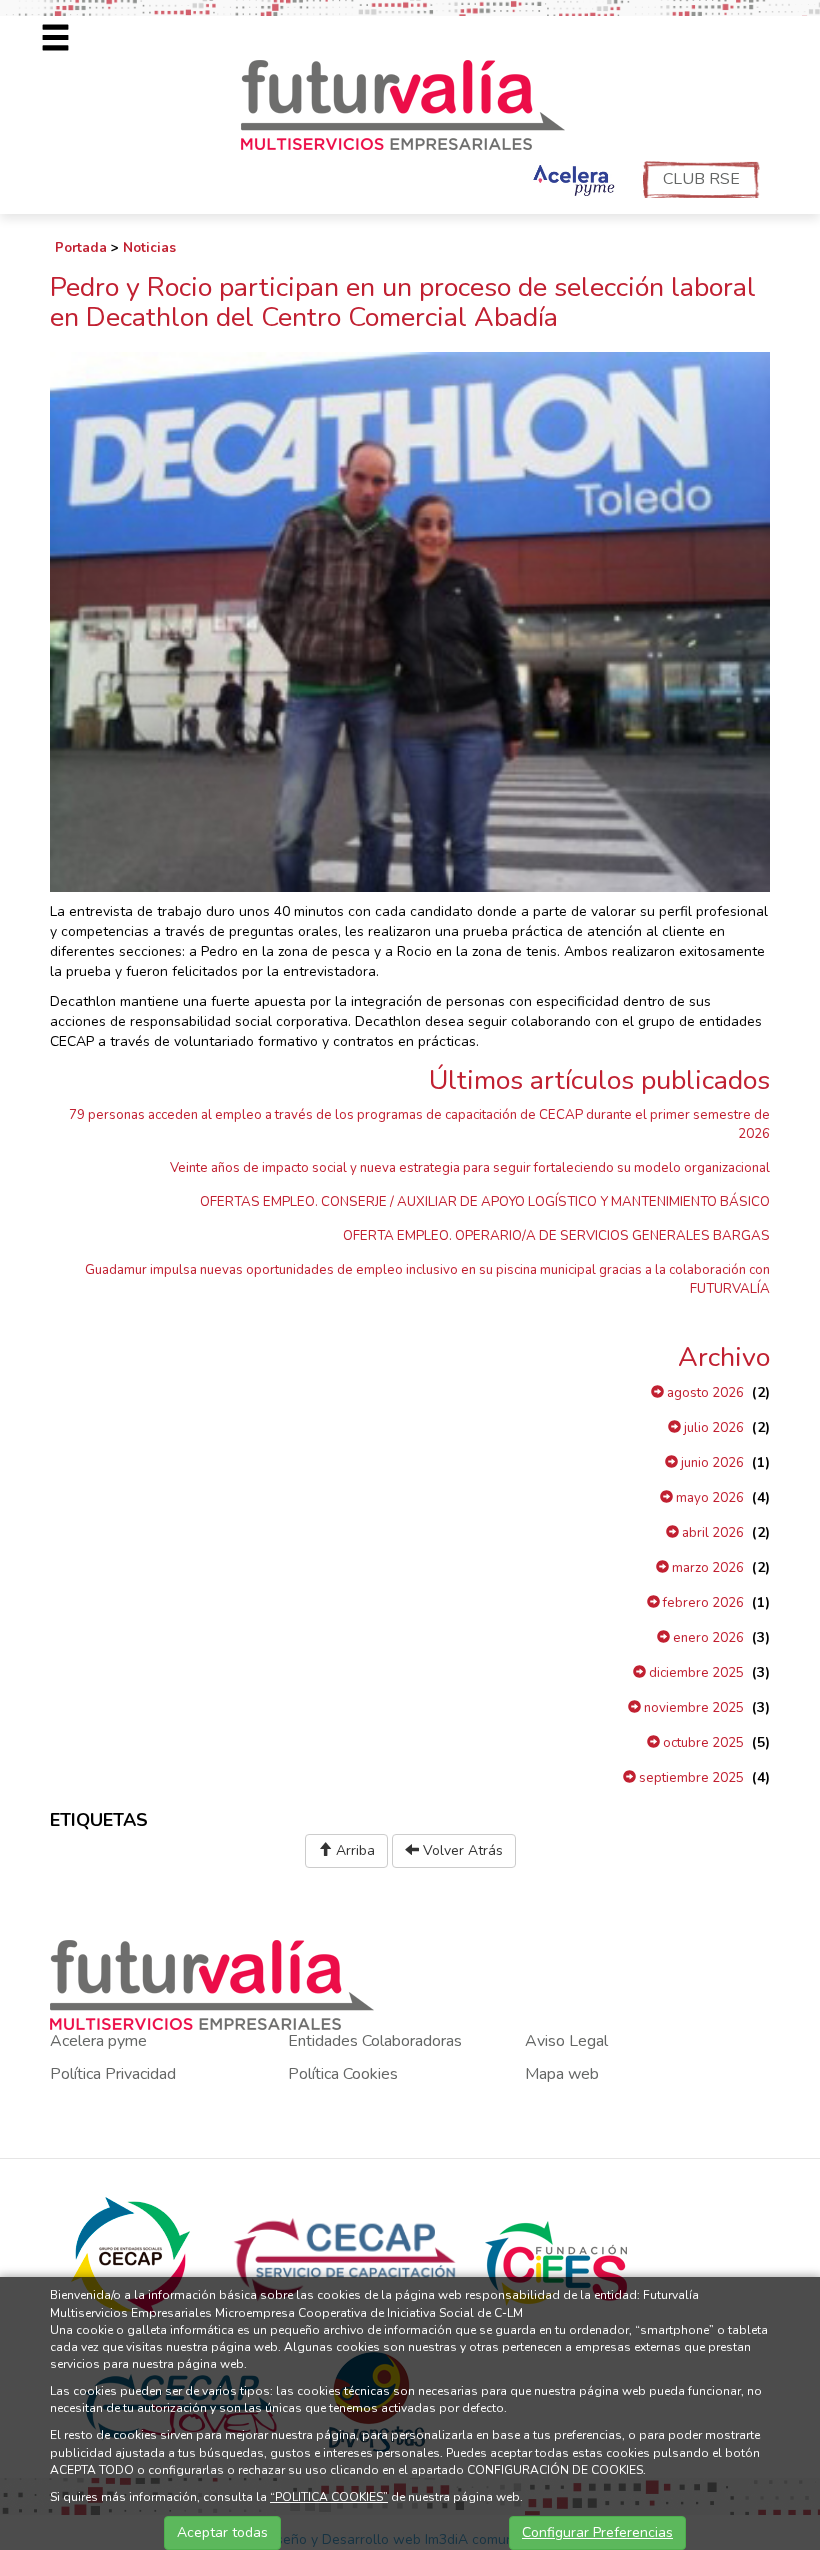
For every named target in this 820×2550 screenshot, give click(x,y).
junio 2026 (711, 1463)
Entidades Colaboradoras (375, 2041)
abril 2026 (711, 1533)
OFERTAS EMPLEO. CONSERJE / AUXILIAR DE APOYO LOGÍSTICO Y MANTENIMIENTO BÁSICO (485, 1202)
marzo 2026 (706, 1568)
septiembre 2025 (690, 1778)
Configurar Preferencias (597, 2532)
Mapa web (562, 2074)
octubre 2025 (702, 1743)
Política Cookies (343, 2074)
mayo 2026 (708, 1498)
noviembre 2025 (692, 1708)
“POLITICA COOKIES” (329, 2497)
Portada (81, 248)
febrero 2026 (702, 1603)
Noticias (149, 248)
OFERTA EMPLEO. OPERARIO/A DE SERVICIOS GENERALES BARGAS (556, 1236)
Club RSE (701, 179)
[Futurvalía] (410, 103)
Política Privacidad (113, 2074)
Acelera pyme (98, 2041)
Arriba (353, 1850)
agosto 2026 (704, 1393)
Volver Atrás (461, 1850)
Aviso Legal (566, 2041)
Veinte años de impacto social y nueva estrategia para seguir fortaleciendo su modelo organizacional (470, 1168)
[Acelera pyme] (571, 182)
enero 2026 (707, 1638)
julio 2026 (712, 1428)
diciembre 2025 (695, 1673)
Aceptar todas (222, 2532)
